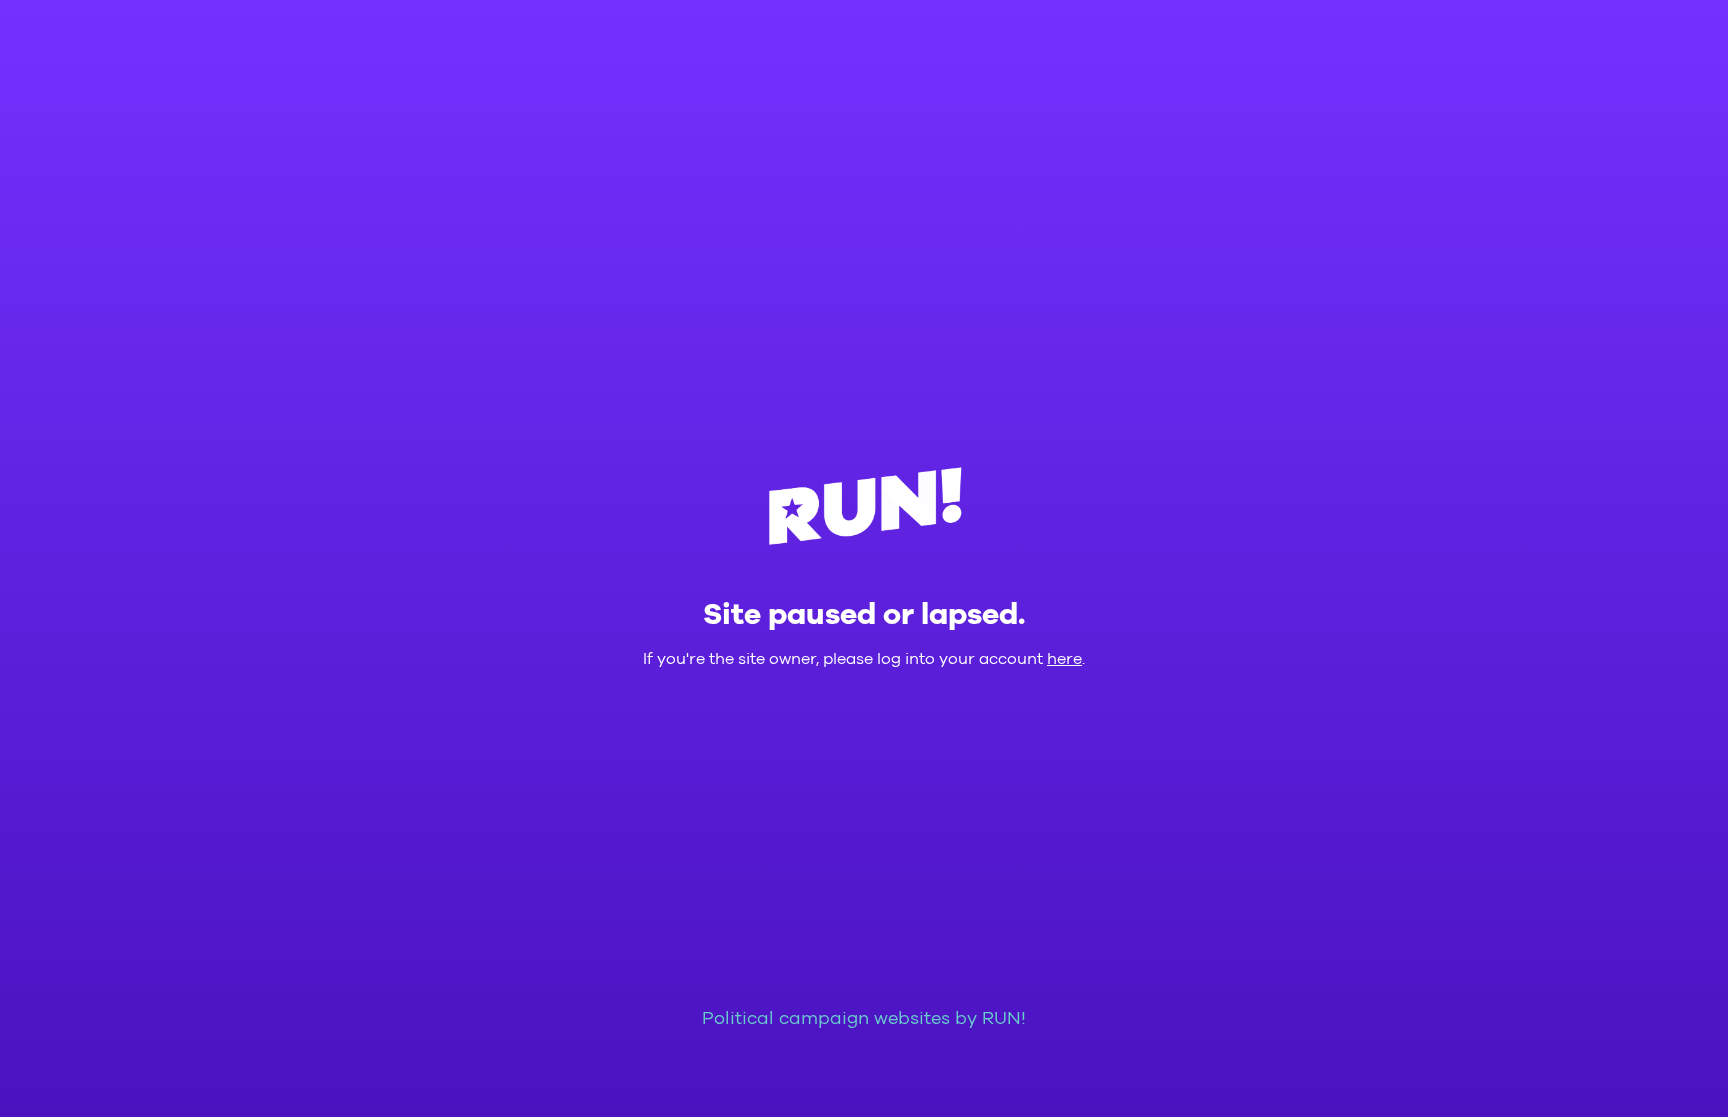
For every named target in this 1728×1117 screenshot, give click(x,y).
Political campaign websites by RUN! (864, 1019)
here (1064, 659)
